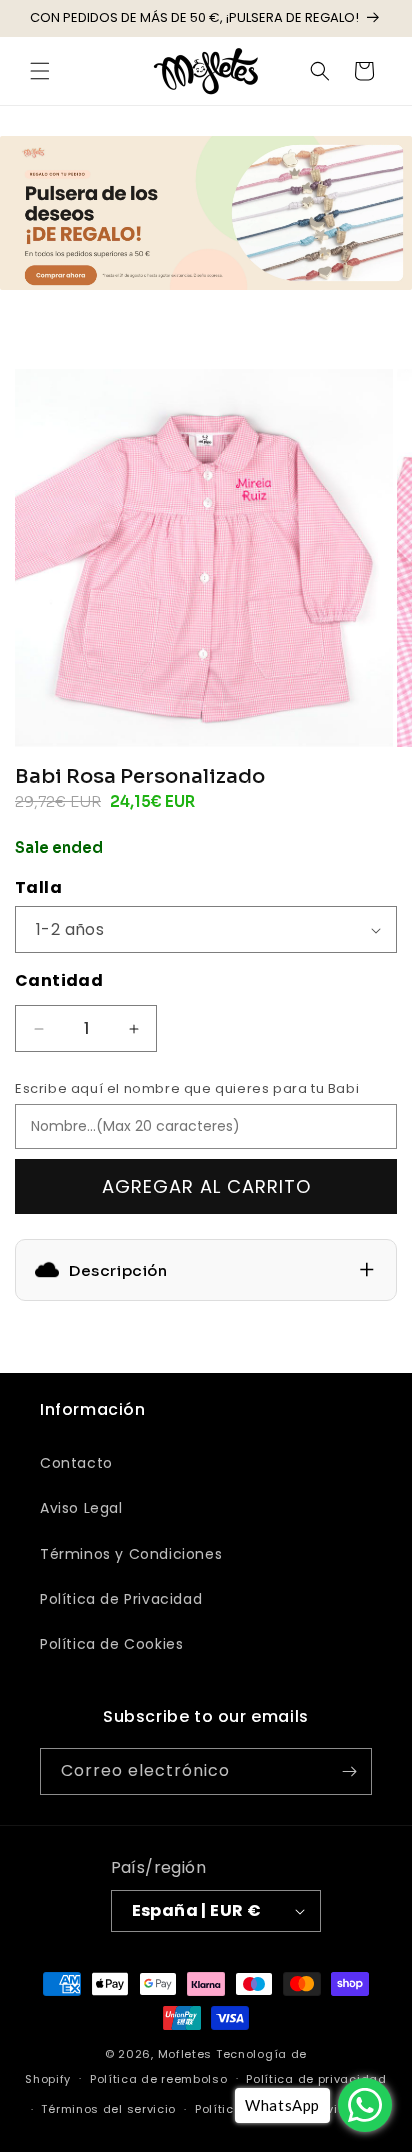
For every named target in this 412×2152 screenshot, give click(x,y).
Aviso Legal (81, 1508)
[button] (40, 71)
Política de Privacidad (121, 1599)
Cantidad (59, 980)
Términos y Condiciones (131, 1554)
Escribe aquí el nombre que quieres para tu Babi (187, 1088)
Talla (38, 887)
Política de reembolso (159, 2079)
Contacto (76, 1463)
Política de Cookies (111, 1644)
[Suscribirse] (349, 1771)
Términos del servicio (108, 2109)
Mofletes (185, 2054)
